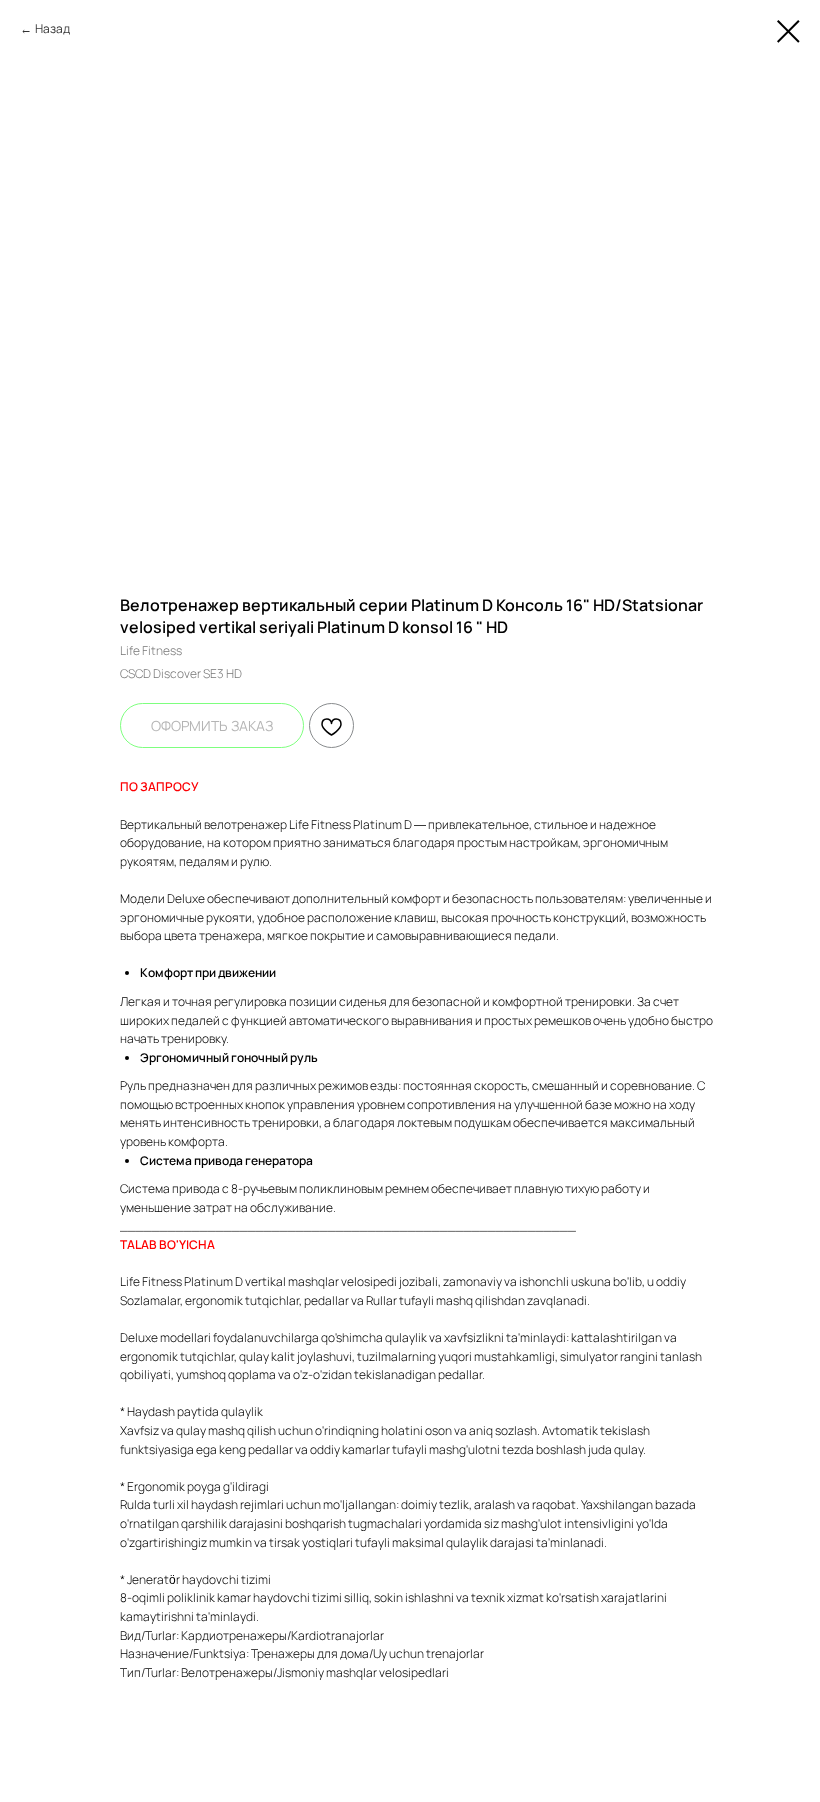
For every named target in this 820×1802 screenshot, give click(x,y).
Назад (52, 28)
